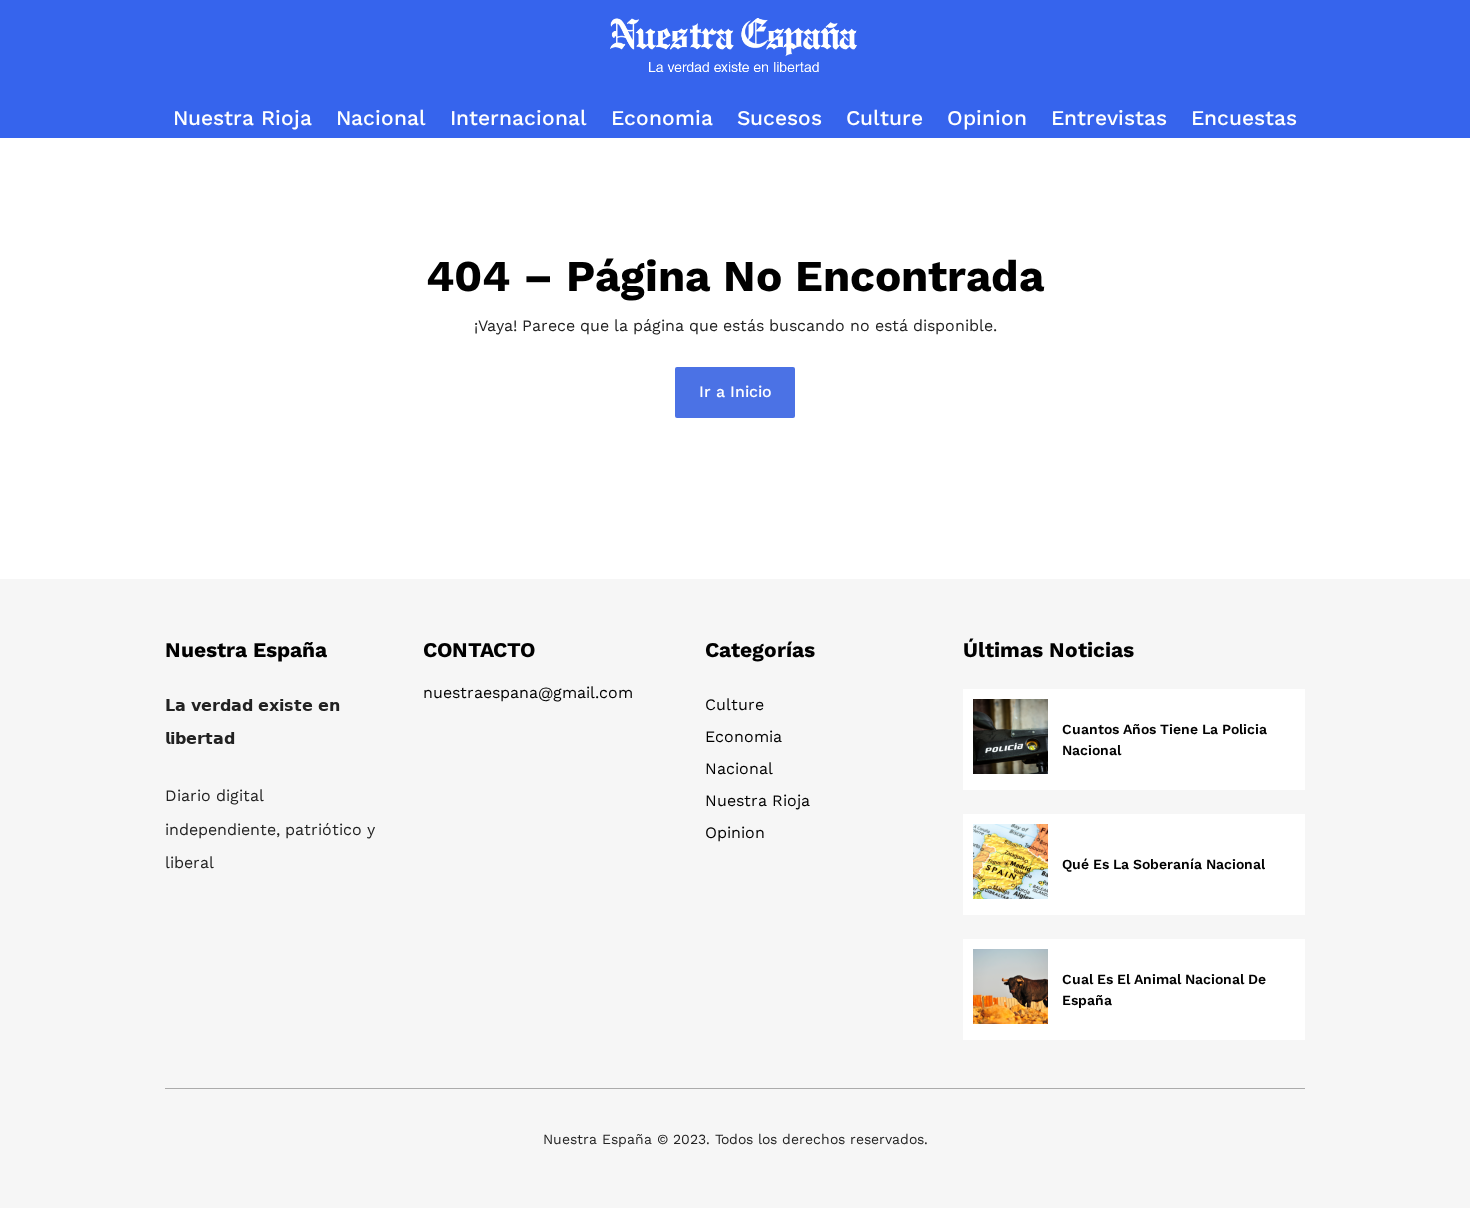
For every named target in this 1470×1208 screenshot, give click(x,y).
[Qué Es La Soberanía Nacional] (1010, 864)
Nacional (739, 768)
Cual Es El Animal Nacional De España (1164, 989)
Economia (743, 736)
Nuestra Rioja (757, 800)
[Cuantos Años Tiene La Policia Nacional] (1010, 739)
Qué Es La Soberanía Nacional (1163, 864)
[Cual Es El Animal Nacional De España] (1010, 989)
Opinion (735, 832)
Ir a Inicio (735, 391)
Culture (734, 704)
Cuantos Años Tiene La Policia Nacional (1164, 739)
